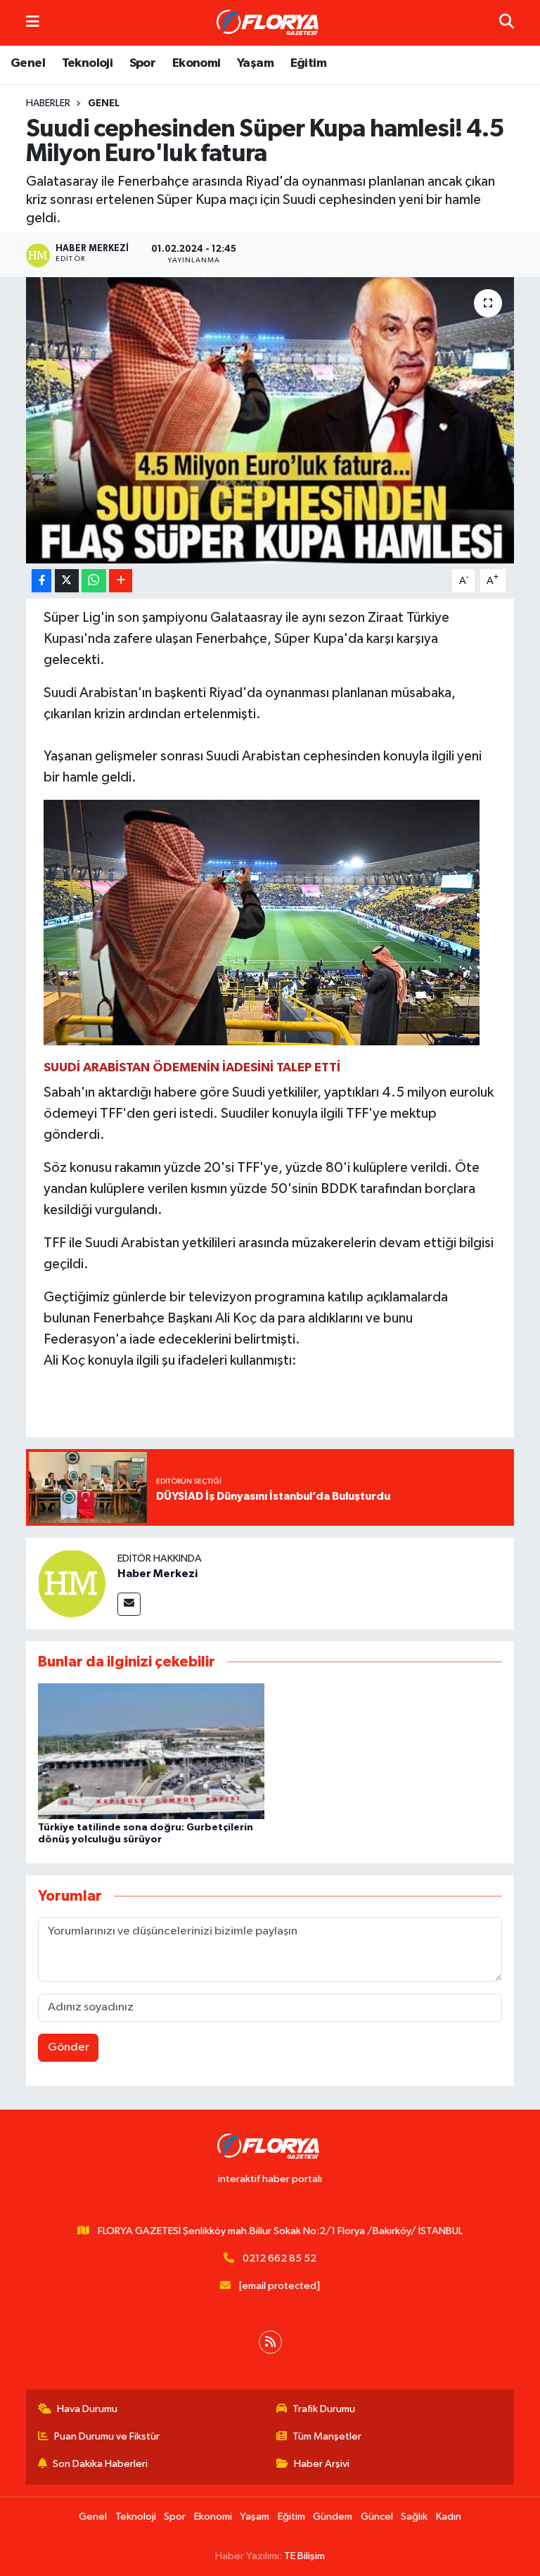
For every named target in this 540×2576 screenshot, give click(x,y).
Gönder (69, 2047)
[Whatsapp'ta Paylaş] (94, 581)
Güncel (377, 2517)
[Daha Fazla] (121, 581)
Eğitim (308, 63)
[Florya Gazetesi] (269, 23)
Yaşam (255, 63)
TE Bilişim (304, 2556)
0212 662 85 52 (279, 2258)
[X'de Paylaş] (67, 581)
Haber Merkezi (157, 1574)
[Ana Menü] (33, 23)
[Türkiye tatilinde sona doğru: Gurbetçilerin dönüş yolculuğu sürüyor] (151, 1751)
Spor (143, 63)
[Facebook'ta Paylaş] (41, 581)
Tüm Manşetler (327, 2436)
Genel (28, 63)
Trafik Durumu (324, 2409)
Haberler (48, 103)
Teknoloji (88, 63)
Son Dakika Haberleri (100, 2464)
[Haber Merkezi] (72, 1583)
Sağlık (414, 2517)
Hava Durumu (87, 2409)
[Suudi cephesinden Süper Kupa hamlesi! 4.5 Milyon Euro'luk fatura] (270, 420)
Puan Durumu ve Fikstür (107, 2436)
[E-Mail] (129, 1604)
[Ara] (507, 23)
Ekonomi (197, 63)
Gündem (333, 2517)
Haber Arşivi (322, 2464)
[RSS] (270, 2342)
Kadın (449, 2517)
